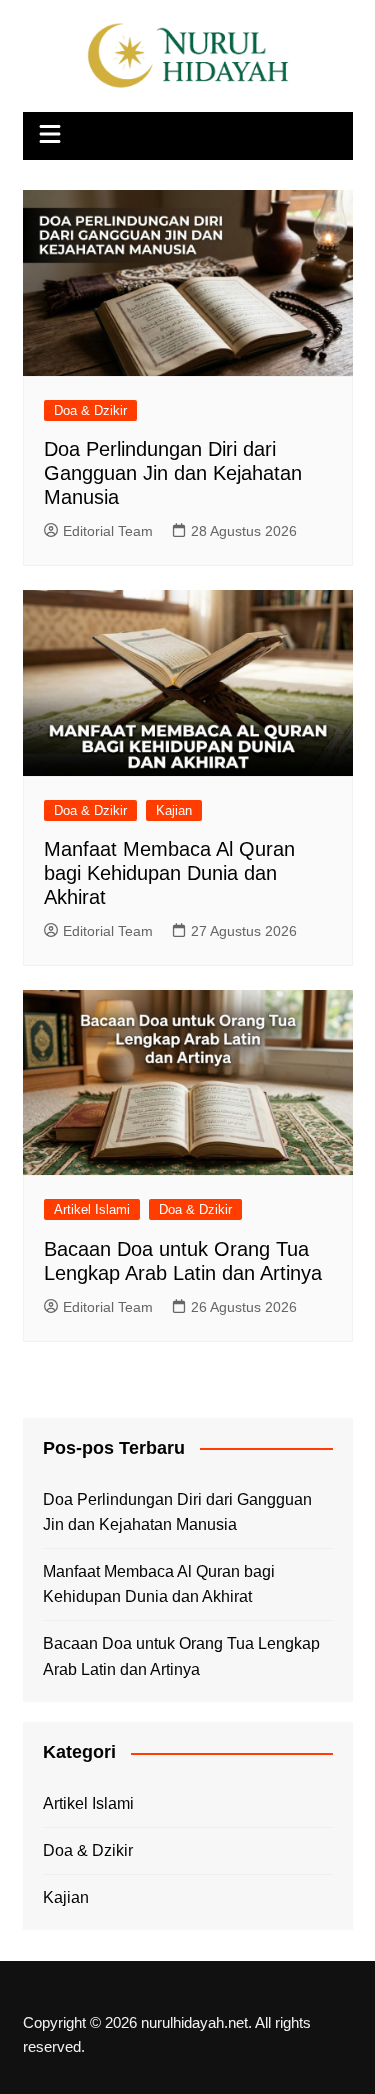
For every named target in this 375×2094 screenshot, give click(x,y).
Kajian (174, 810)
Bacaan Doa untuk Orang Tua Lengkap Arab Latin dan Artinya (181, 1656)
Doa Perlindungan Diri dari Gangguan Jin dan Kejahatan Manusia (173, 473)
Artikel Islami (92, 1209)
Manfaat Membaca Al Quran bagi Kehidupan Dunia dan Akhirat (169, 873)
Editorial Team (108, 531)
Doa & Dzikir (90, 410)
